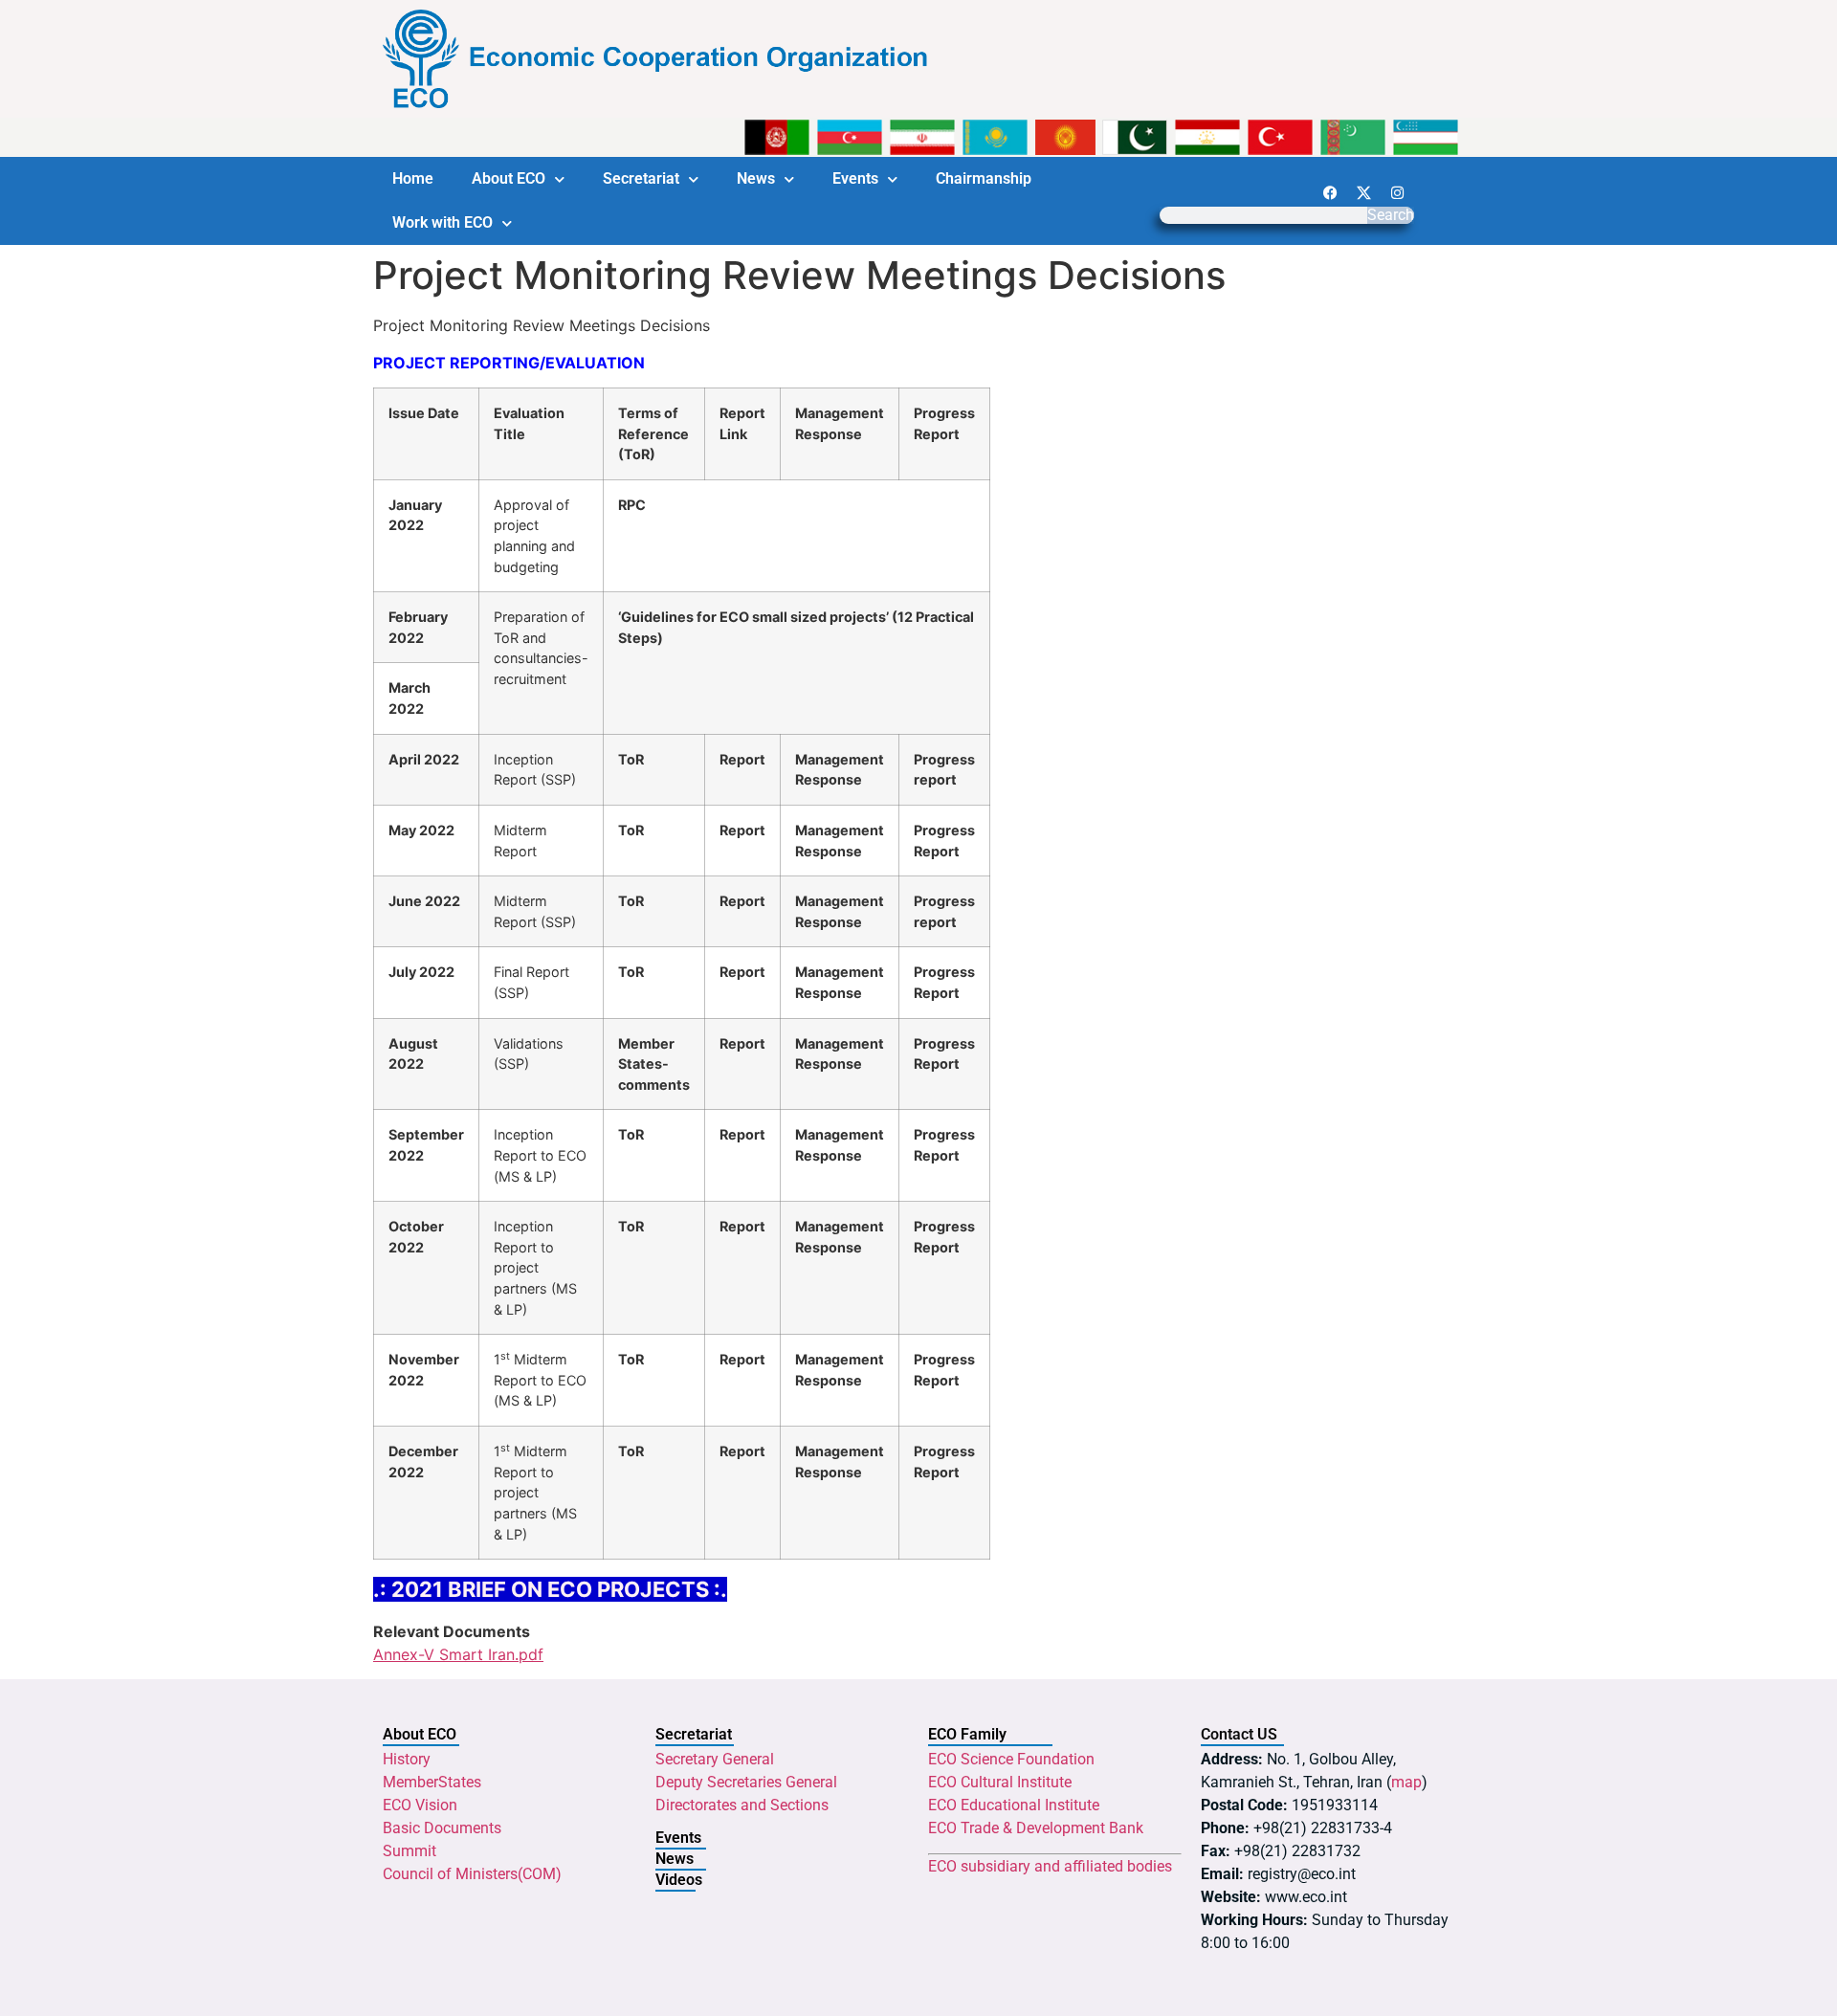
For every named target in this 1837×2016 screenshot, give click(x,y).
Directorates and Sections (742, 1805)
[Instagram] (1397, 192)
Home (413, 178)
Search (1391, 215)
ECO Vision (420, 1805)
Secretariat (641, 178)
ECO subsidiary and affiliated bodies (1050, 1866)
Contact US (1239, 1734)
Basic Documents (442, 1828)
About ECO (509, 178)
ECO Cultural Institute (1000, 1782)
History (407, 1759)
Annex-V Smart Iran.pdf (458, 1654)
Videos (679, 1880)
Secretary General (715, 1759)
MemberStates (432, 1782)
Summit (409, 1851)
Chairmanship (984, 178)
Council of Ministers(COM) (472, 1874)
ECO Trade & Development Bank (1036, 1828)
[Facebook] (1330, 192)
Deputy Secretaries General (746, 1782)
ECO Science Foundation (1011, 1759)
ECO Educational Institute (1014, 1805)
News (756, 178)
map (1406, 1782)
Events (855, 178)
